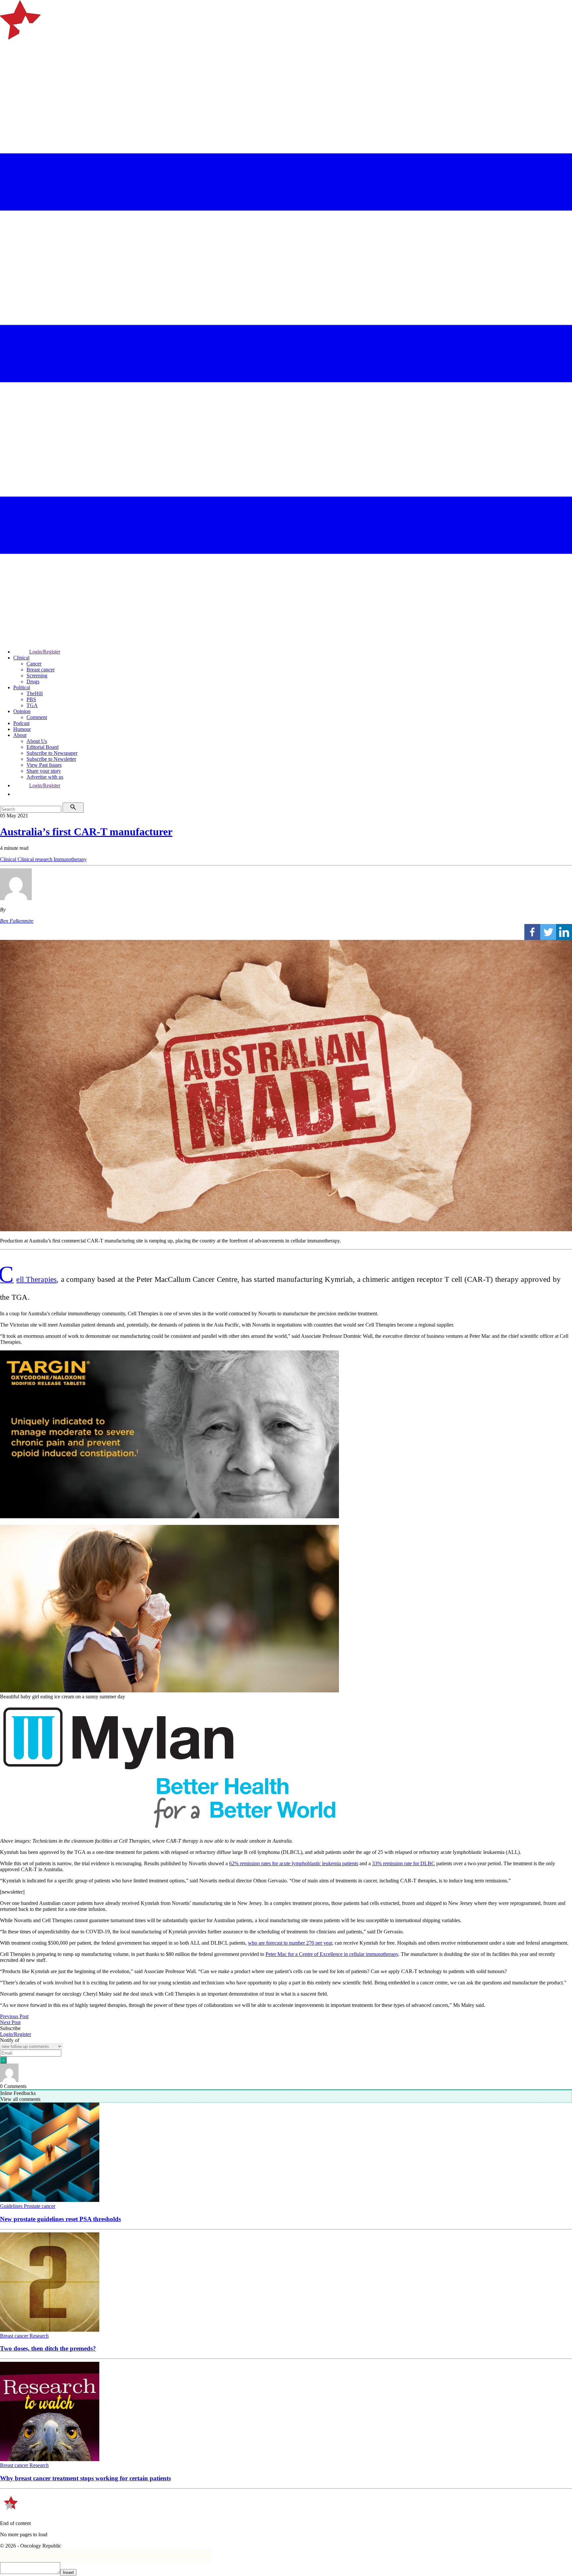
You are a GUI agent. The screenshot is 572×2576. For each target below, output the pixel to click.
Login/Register (45, 652)
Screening (37, 676)
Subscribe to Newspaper (52, 753)
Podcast (21, 723)
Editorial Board (43, 747)
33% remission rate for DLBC (404, 1863)
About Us (37, 741)
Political (22, 687)
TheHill (35, 693)
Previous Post (14, 2016)
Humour (22, 729)
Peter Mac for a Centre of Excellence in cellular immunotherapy (332, 1954)
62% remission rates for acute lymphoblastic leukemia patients (294, 1863)
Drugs (33, 681)
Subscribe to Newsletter (51, 759)
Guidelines (12, 2206)
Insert (68, 2573)
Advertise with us (45, 777)
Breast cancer (41, 670)
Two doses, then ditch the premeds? (48, 2348)
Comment (37, 717)
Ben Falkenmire (17, 921)
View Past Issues (44, 765)
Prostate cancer (40, 2206)
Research (39, 2336)
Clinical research (36, 859)
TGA (32, 705)
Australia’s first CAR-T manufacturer (86, 832)
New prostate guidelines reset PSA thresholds (60, 2219)
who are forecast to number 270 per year (290, 1943)
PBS (31, 699)
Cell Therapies (28, 1279)
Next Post (10, 2022)
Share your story (44, 771)
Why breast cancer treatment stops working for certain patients (85, 2478)
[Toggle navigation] (8, 64)
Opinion (22, 711)
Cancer (34, 664)
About (20, 735)
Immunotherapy (70, 859)
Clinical (21, 658)
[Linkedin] (564, 932)
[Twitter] (548, 932)
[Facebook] (532, 932)
